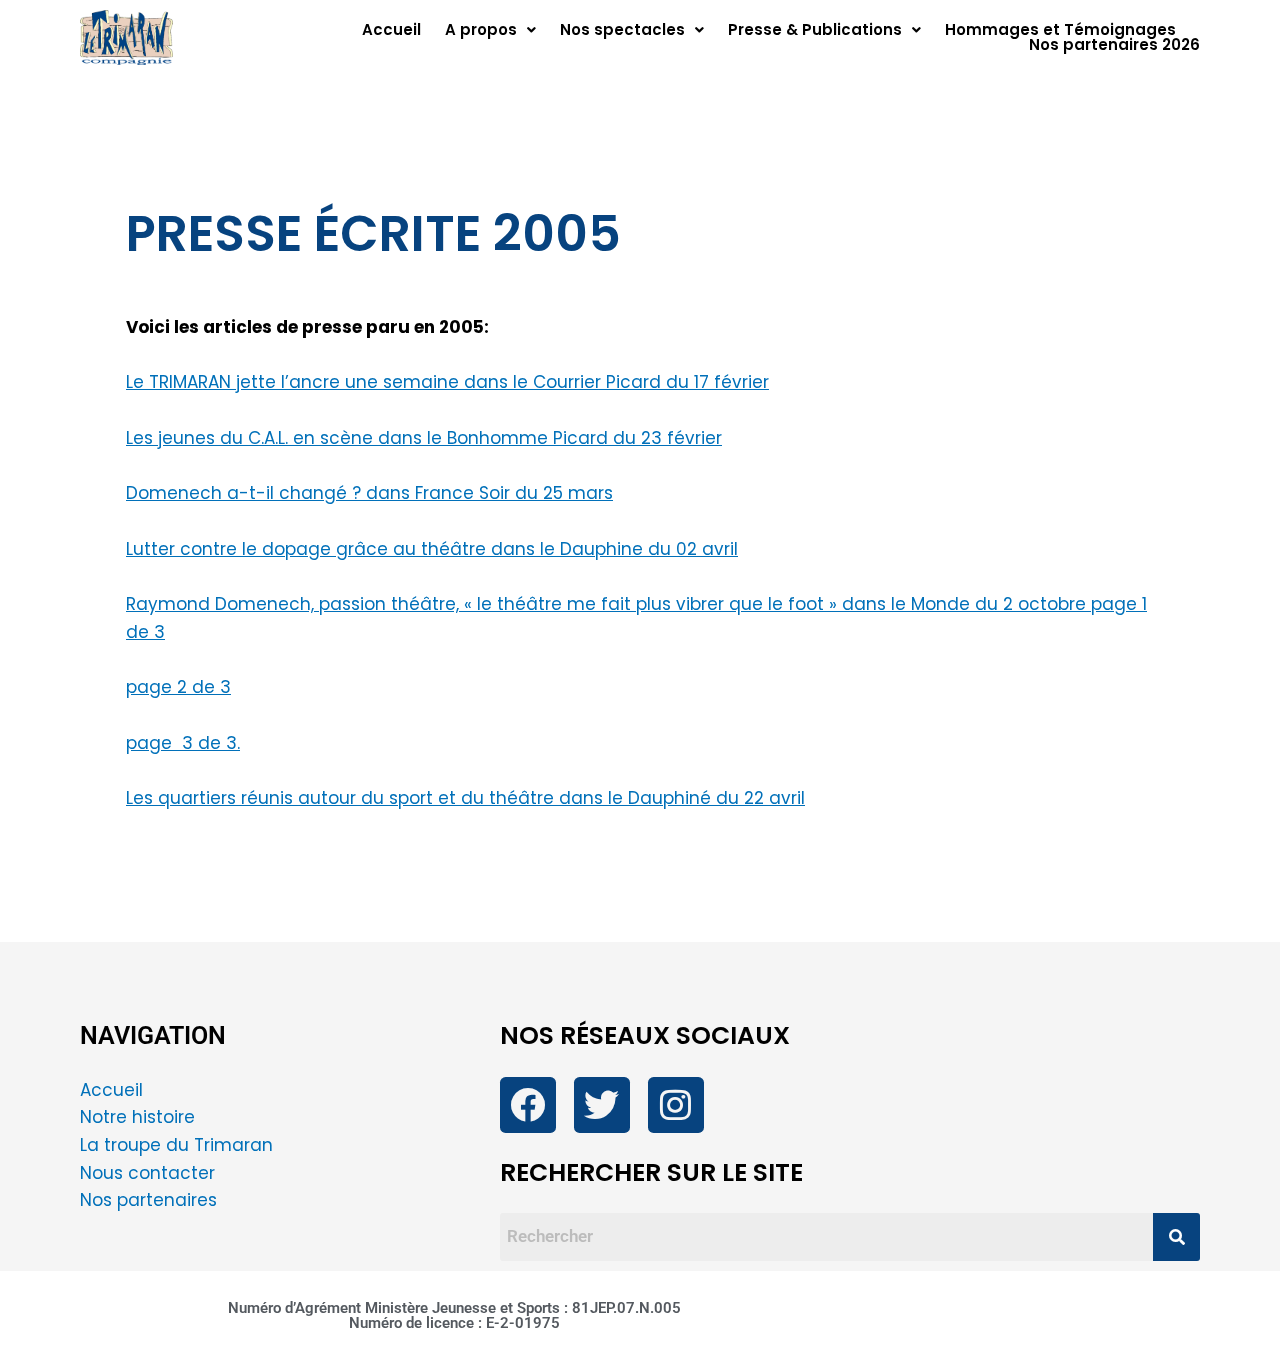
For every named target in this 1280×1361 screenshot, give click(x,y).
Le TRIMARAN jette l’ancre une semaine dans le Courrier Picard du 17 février (447, 382)
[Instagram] (676, 1105)
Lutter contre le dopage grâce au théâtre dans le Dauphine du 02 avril (432, 549)
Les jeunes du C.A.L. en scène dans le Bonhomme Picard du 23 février (424, 438)
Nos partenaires (148, 1200)
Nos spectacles (622, 29)
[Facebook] (528, 1105)
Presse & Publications (815, 29)
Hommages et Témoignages (1060, 29)
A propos (481, 29)
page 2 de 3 (178, 687)
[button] (490, 29)
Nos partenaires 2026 (1114, 44)
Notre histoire (137, 1117)
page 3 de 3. (183, 743)
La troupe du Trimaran (176, 1145)
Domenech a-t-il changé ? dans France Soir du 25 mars (369, 493)
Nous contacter (150, 1173)
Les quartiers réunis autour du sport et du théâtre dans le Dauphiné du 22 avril (465, 798)
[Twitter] (602, 1105)
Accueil (391, 29)
